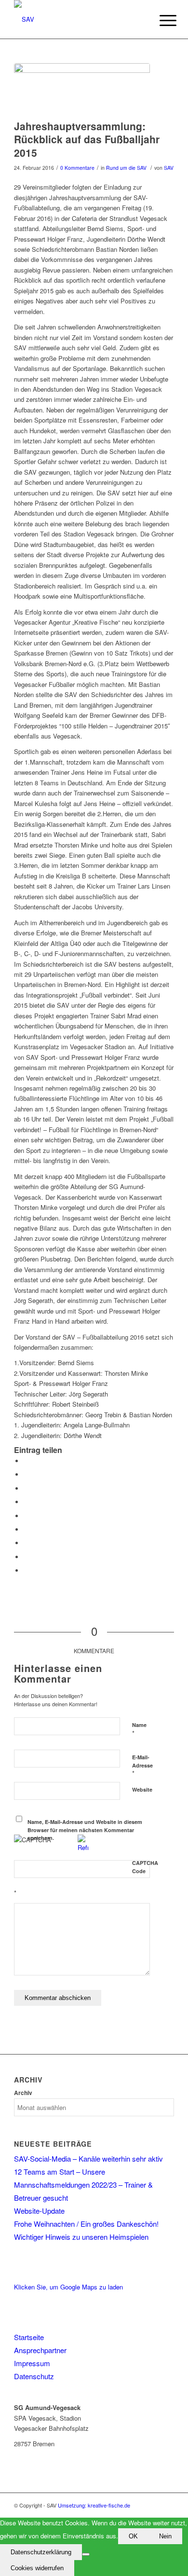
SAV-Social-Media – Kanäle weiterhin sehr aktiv (88, 2158)
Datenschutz (34, 2376)
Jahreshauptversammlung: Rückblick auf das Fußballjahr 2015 (87, 139)
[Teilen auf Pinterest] (26, 1502)
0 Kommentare (77, 168)
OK (133, 2536)
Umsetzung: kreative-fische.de (94, 2505)
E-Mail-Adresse (142, 1766)
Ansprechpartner (40, 2350)
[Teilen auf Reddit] (26, 1557)
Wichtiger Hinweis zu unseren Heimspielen (81, 2237)
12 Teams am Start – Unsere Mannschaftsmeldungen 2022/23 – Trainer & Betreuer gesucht (83, 2185)
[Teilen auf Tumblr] (26, 1529)
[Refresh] (83, 1847)
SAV (169, 168)
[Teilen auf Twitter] (26, 1474)
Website (142, 1789)
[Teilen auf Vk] (26, 1543)
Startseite (29, 2337)
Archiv (23, 2093)
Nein (165, 2536)
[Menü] (161, 20)
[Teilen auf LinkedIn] (26, 1516)
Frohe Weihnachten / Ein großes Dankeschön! (86, 2224)
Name (139, 1729)
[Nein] (86, 2554)
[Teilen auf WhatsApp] (26, 1488)
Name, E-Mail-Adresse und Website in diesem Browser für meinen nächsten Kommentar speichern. (85, 1830)
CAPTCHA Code (145, 1867)
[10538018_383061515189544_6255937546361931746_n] (82, 89)
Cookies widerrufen (37, 2568)
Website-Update (39, 2211)
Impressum (32, 2363)
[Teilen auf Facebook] (26, 1461)
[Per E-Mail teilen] (26, 1570)
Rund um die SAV (126, 168)
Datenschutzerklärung (41, 2552)
